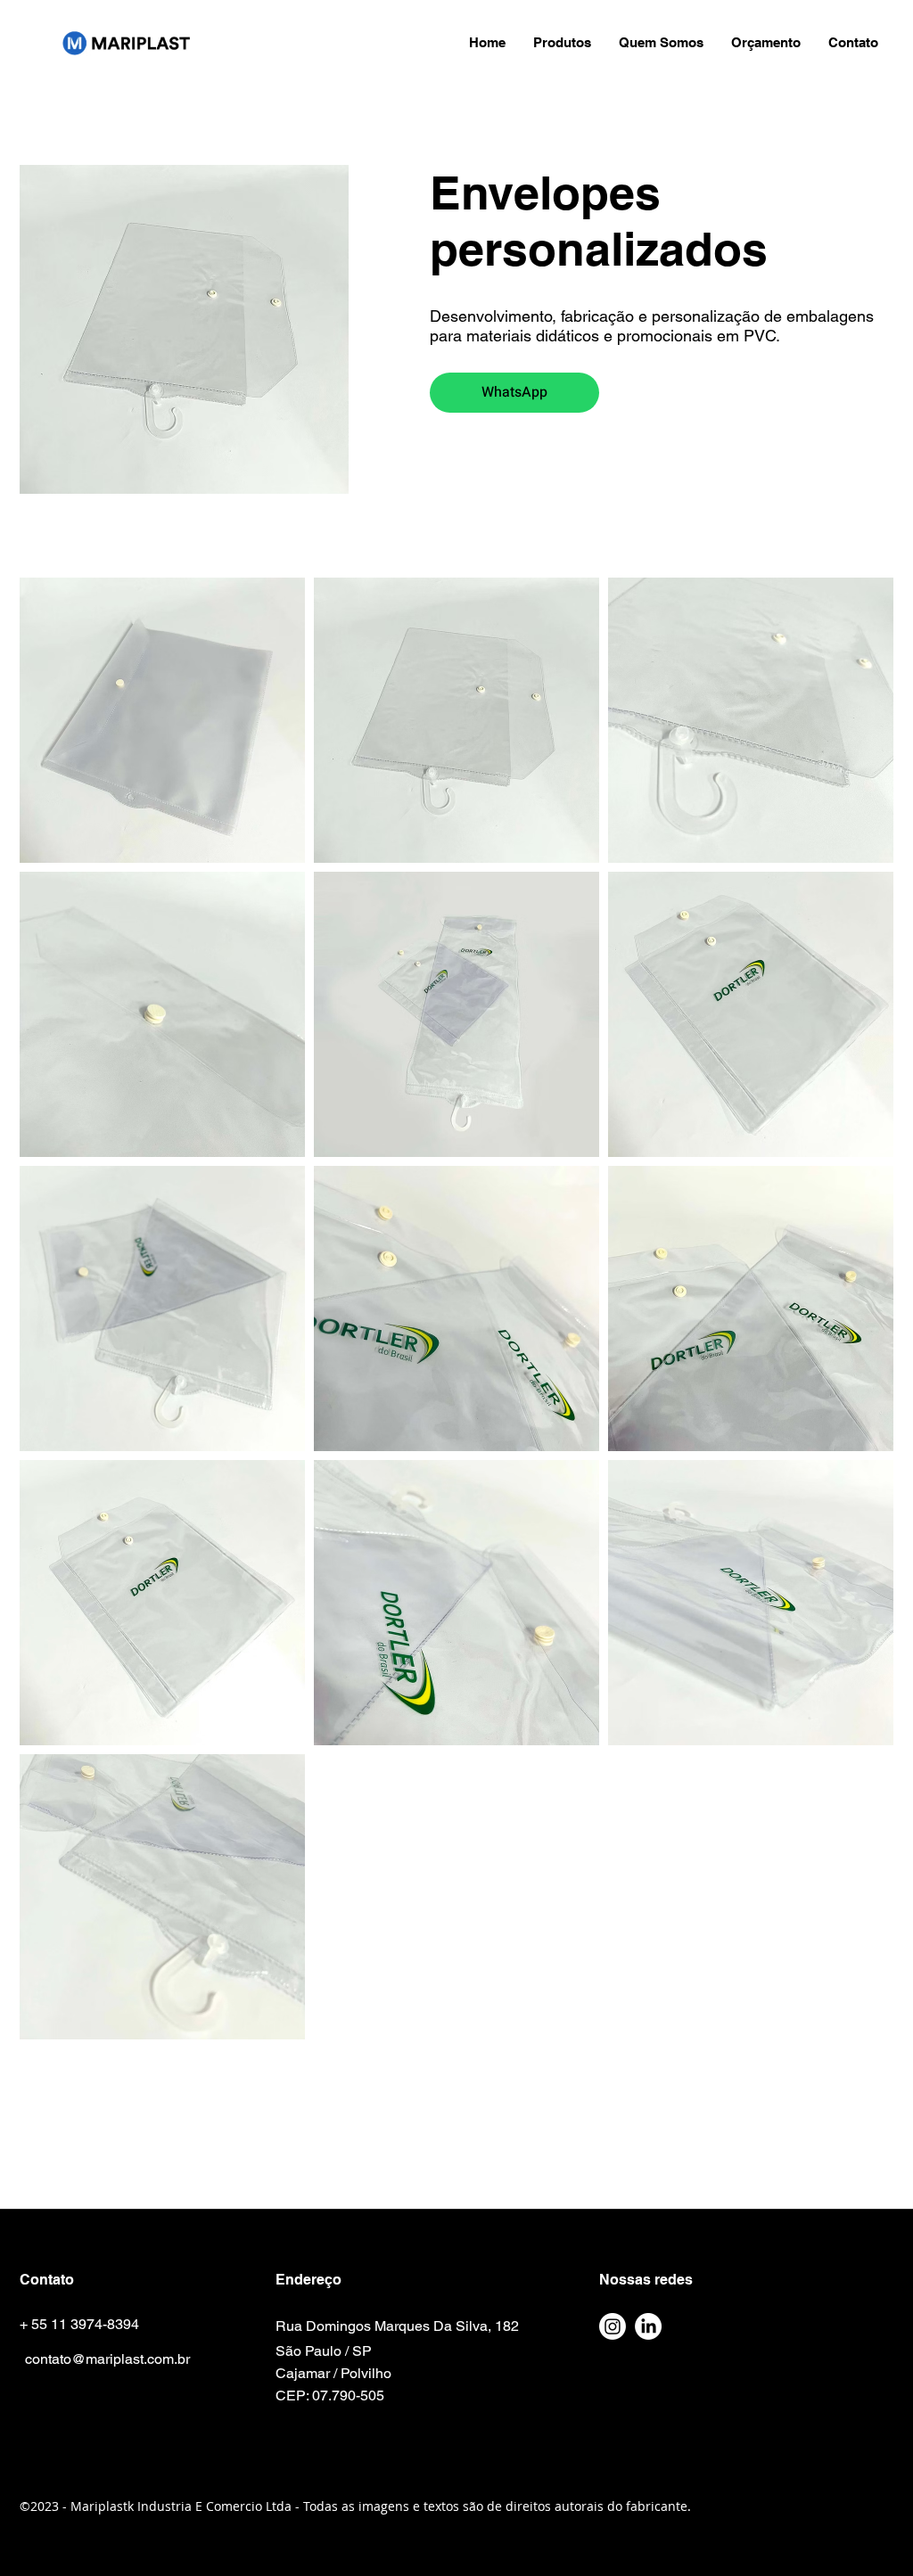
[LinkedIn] (648, 2326)
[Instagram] (613, 2326)
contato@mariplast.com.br (107, 2359)
